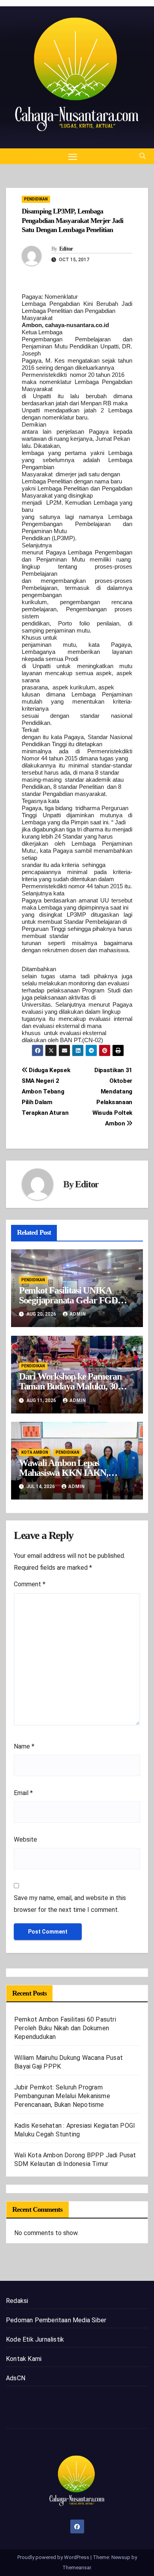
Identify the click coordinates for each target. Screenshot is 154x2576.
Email (23, 1793)
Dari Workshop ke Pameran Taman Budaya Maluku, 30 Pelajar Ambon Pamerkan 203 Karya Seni (74, 1391)
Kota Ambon (35, 1452)
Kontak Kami (24, 2359)
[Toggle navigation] (73, 156)
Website (25, 1839)
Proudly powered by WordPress (54, 2557)
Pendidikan (36, 199)
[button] (143, 156)
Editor (66, 249)
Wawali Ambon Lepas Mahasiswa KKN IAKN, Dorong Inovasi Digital (64, 1473)
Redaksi (17, 2301)
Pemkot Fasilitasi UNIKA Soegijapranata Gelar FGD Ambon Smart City (68, 1300)
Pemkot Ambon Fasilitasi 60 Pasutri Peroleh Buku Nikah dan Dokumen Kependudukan (65, 2028)
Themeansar (77, 2568)
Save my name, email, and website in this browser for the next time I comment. (70, 1904)
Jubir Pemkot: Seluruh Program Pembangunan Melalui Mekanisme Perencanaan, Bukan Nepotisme (62, 2096)
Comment (30, 1584)
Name (24, 1746)
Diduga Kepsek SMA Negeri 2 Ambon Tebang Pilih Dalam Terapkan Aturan (46, 1091)
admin (78, 1314)
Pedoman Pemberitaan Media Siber (56, 2320)
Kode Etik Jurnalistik (35, 2339)
